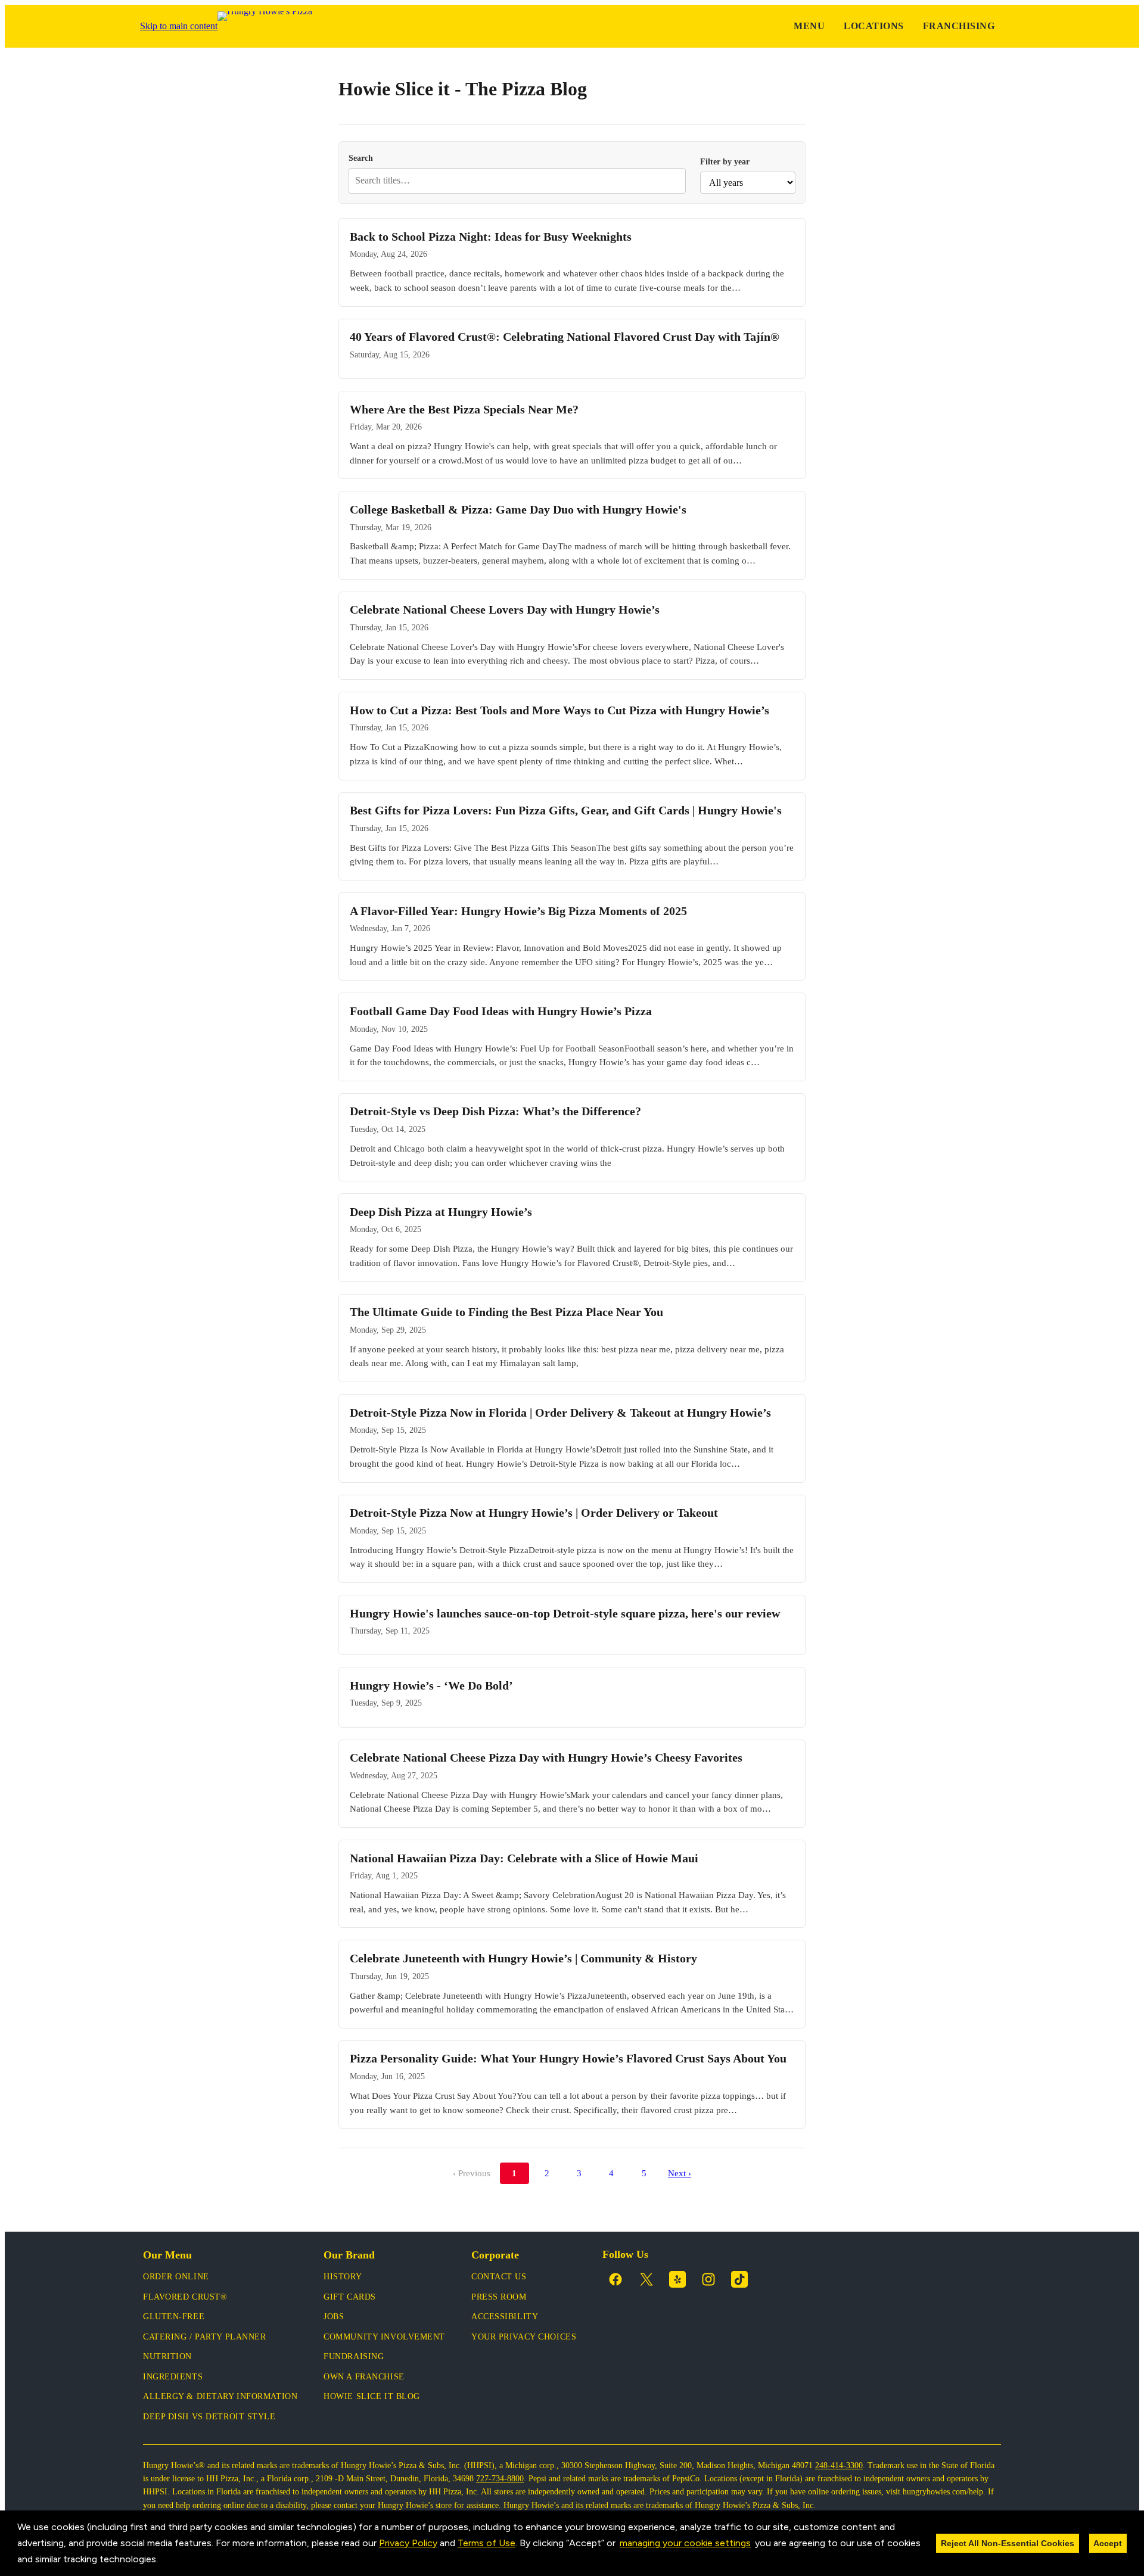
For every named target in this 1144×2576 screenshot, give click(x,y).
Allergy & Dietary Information (220, 2396)
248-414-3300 (839, 2465)
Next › (680, 2173)
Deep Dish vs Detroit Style (209, 2417)
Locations (873, 26)
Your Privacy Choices (524, 2337)
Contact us (499, 2277)
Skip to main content (179, 26)
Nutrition (167, 2356)
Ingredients (173, 2377)
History (343, 2277)
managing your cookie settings (685, 2543)
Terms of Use (486, 2543)
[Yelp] (677, 2279)
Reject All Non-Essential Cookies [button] (1008, 2543)
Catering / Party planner (204, 2337)
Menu (809, 26)
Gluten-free (174, 2317)
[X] (646, 2279)
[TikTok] (739, 2279)
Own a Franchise (364, 2377)
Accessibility (505, 2317)
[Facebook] (615, 2279)
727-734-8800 (500, 2479)
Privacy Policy (408, 2543)
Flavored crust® (185, 2297)
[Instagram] (708, 2279)
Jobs (334, 2317)
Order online (176, 2277)
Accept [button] (1108, 2543)
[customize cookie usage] (169, 2562)
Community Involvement (384, 2337)
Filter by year (725, 161)
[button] (162, 2561)
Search (361, 158)
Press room (499, 2297)
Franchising (959, 26)
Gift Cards (350, 2297)
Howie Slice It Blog (372, 2396)
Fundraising (354, 2356)
